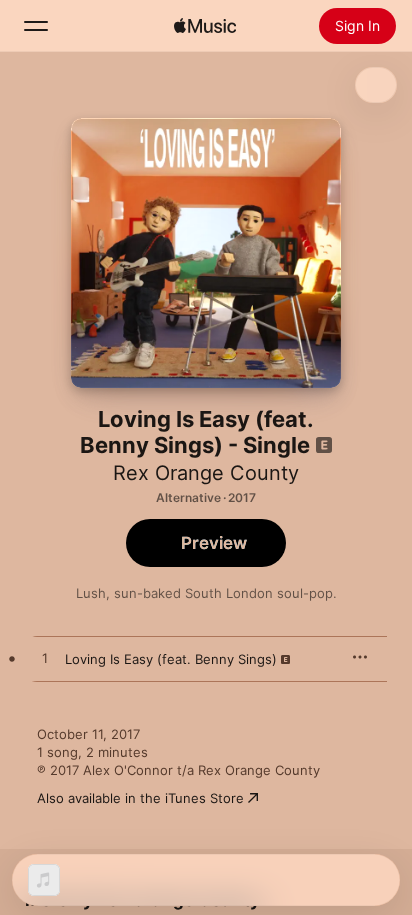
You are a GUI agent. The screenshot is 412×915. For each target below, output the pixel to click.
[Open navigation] (36, 26)
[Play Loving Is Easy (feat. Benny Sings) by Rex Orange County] (45, 659)
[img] (205, 26)
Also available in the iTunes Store (140, 798)
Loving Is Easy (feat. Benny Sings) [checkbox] (171, 659)
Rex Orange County (206, 473)
